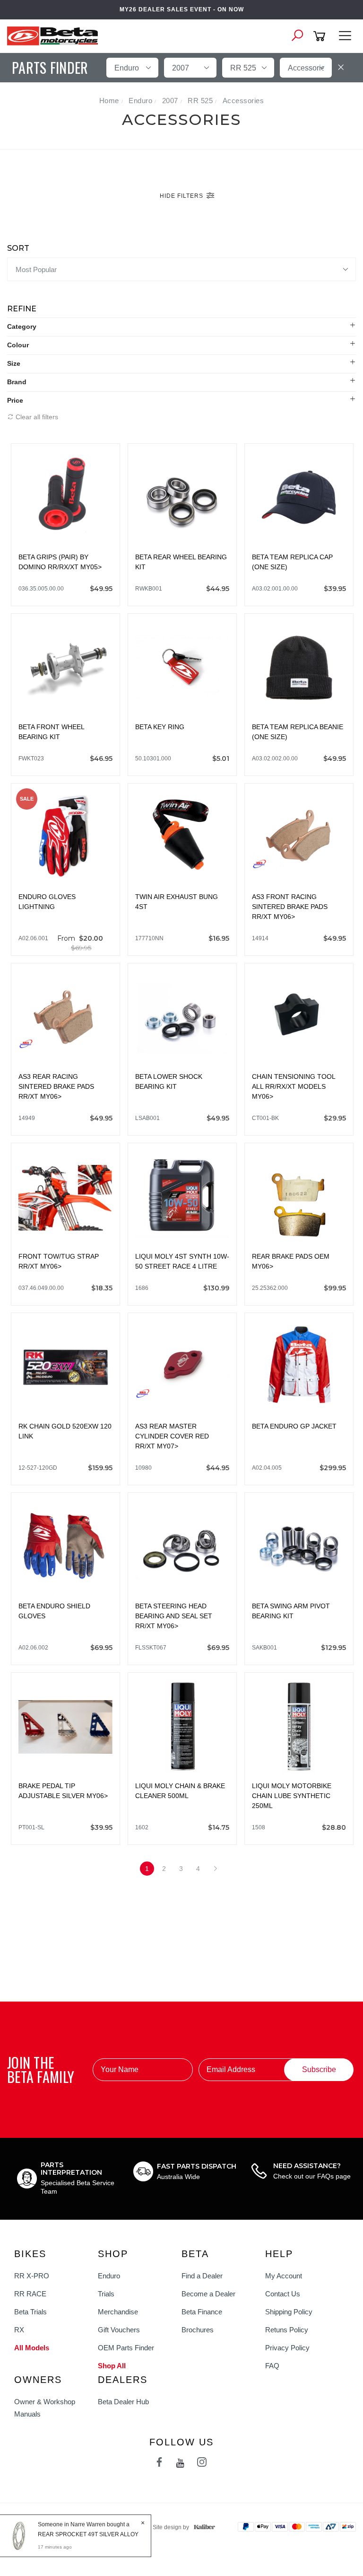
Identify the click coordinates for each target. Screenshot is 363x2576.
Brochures (198, 2330)
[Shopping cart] (321, 36)
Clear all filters (36, 417)
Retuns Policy (287, 2330)
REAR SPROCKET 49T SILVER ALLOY (88, 2534)
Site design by (171, 2527)
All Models (32, 2348)
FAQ (272, 2366)
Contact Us (283, 2294)
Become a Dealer (208, 2294)
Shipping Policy (289, 2312)
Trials (106, 2294)
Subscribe (319, 2069)
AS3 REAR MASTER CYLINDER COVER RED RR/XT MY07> (172, 1436)
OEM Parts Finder (126, 2348)
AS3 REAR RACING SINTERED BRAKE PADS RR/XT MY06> (56, 1086)
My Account (284, 2276)
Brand (17, 382)
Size (14, 363)
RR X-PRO (32, 2276)
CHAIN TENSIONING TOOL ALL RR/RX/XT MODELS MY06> (294, 1086)
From (80, 943)
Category (22, 326)
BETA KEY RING (160, 727)
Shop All (112, 2366)
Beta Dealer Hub (123, 2402)
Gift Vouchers (119, 2330)
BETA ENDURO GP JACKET (294, 1426)
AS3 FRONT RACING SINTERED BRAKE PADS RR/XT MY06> (290, 907)
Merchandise (118, 2312)
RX (19, 2330)
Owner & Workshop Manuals (45, 2408)
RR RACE (30, 2294)
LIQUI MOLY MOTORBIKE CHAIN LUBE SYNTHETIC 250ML (292, 1796)
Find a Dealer (202, 2276)
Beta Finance (202, 2312)
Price (15, 400)
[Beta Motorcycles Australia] (55, 35)
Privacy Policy (287, 2348)
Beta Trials (30, 2312)
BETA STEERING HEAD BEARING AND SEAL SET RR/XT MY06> (174, 1616)
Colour (18, 345)
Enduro (109, 2276)
